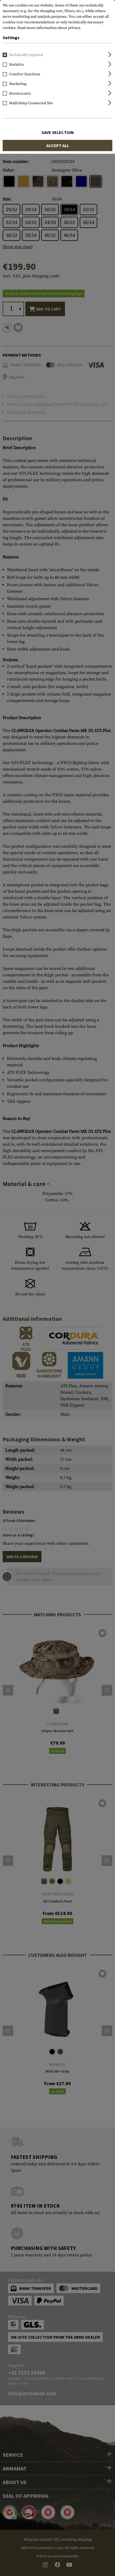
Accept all (58, 145)
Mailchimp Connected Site (31, 103)
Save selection (58, 132)
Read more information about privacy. (49, 28)
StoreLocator (20, 94)
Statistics (17, 65)
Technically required (26, 55)
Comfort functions (25, 74)
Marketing (18, 84)
